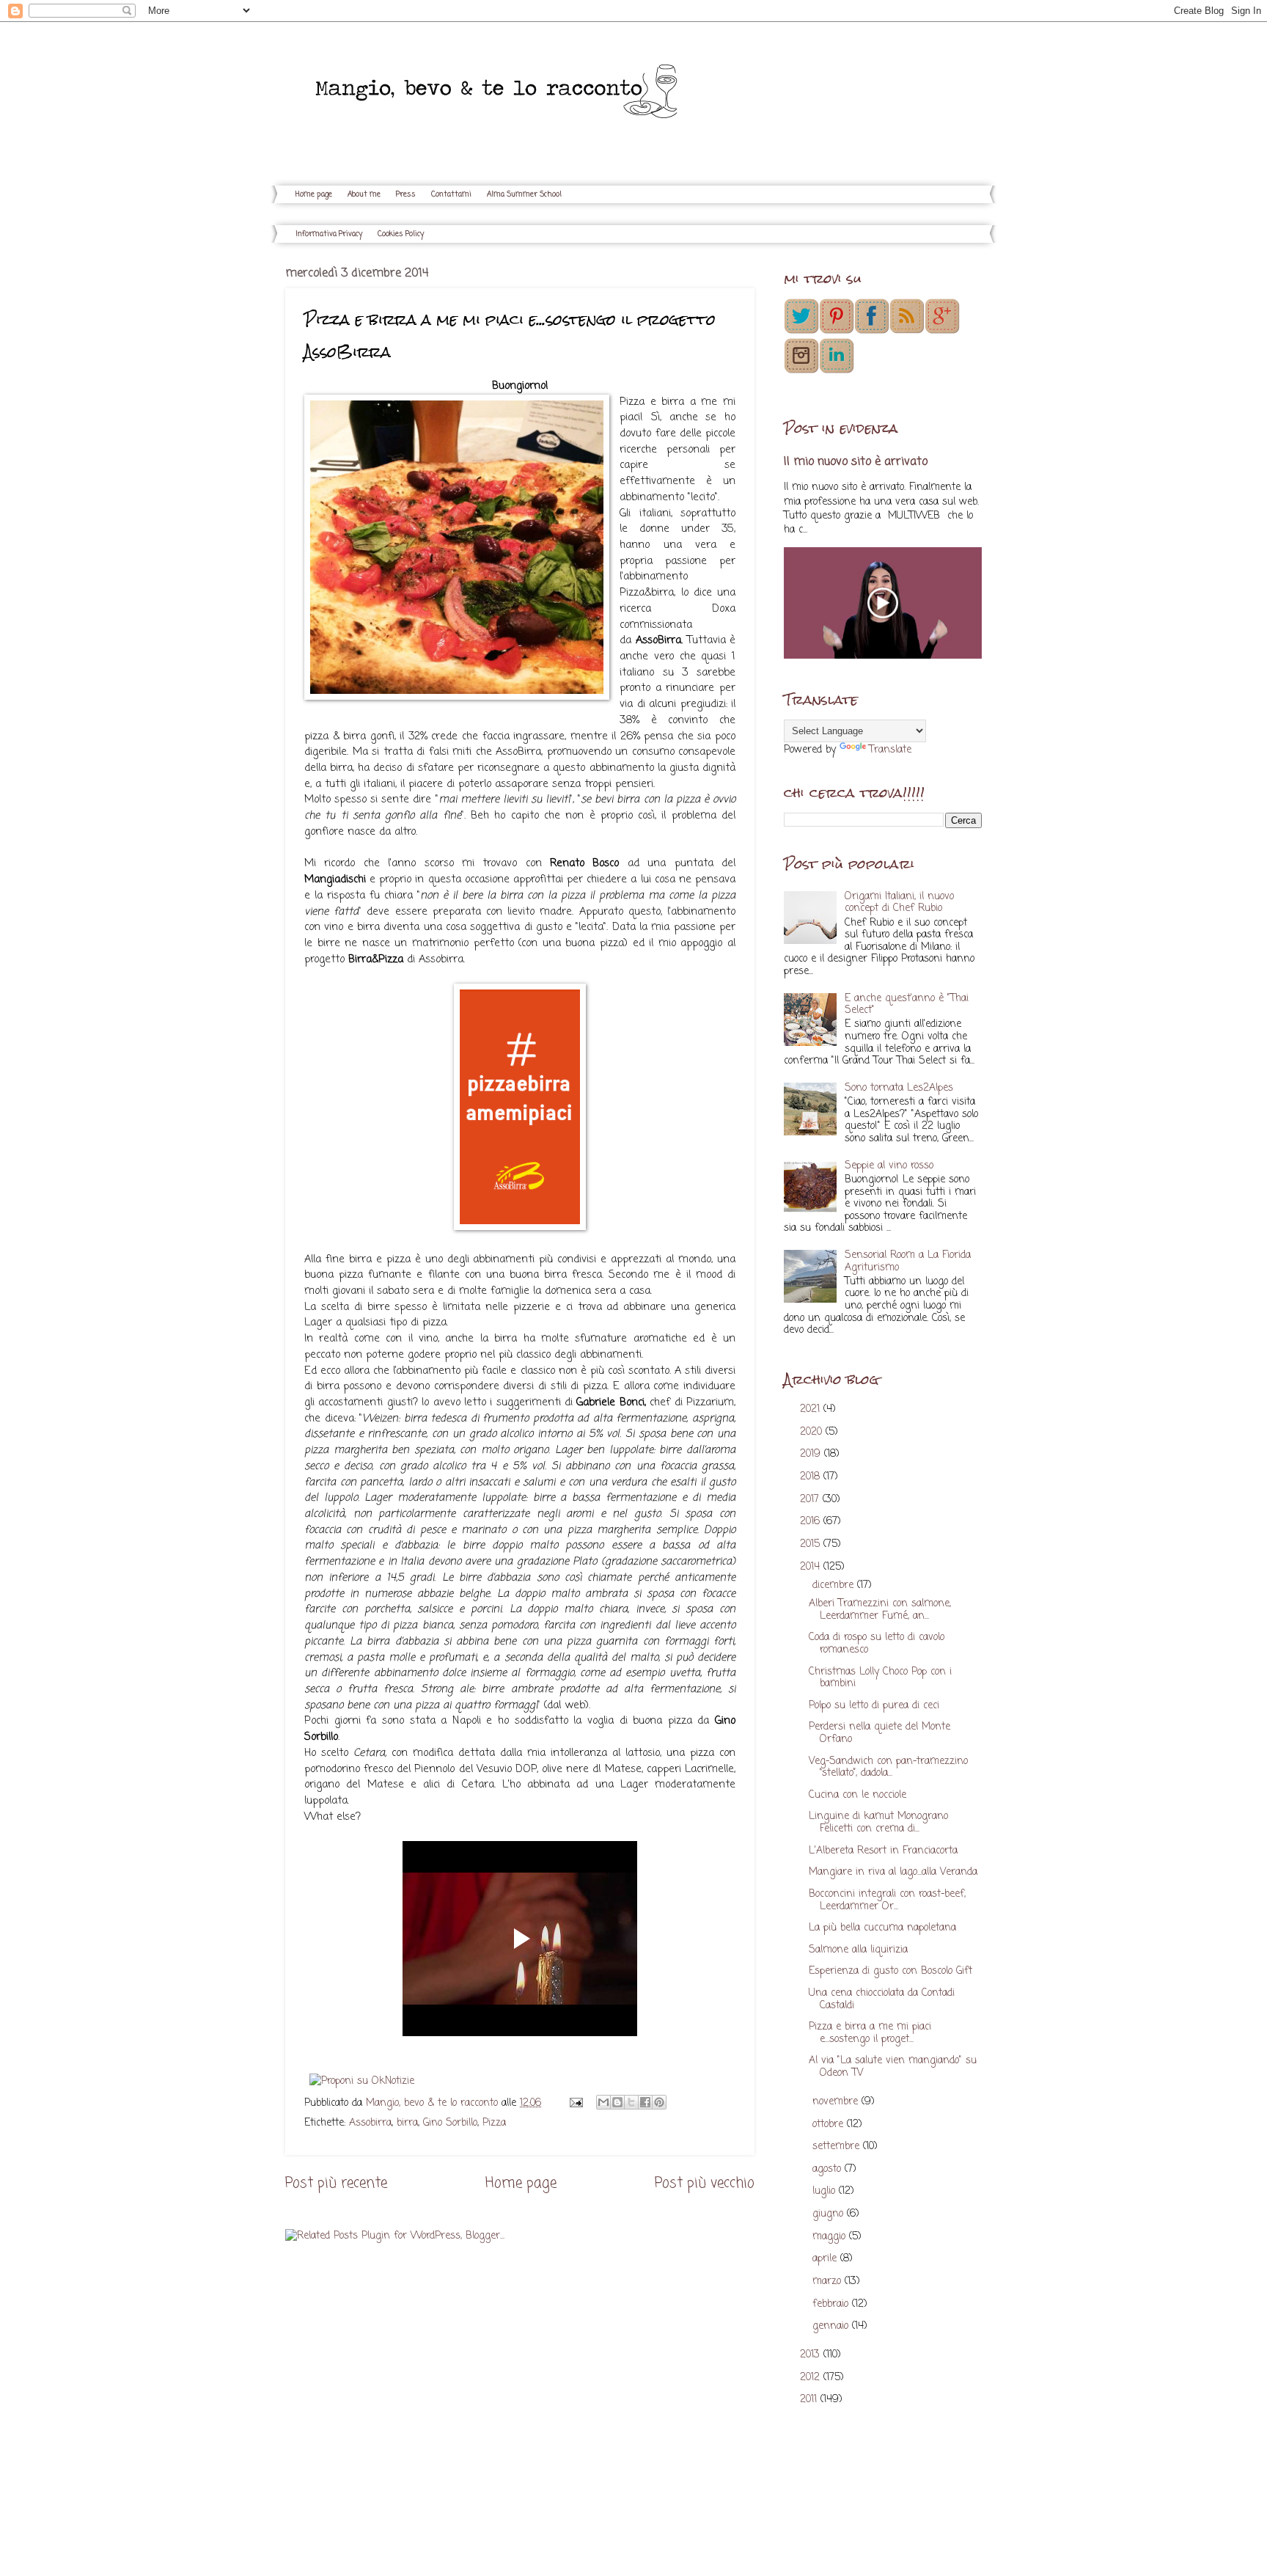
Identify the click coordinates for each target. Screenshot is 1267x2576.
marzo (829, 2282)
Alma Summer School (524, 195)
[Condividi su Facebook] (645, 2102)
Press (406, 195)
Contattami (451, 195)
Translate (890, 750)
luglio (826, 2191)
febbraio (832, 2304)
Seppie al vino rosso (889, 1166)
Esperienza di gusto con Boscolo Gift (890, 1971)
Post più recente (336, 2183)
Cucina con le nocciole (857, 1795)
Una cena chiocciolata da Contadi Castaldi (882, 1999)
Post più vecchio (705, 2183)
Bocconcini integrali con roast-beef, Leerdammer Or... (887, 1900)
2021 (812, 1409)
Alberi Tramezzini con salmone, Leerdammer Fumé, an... (880, 1610)
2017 (811, 1500)
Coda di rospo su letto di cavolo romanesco (877, 1644)
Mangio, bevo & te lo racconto (434, 2103)
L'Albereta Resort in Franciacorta (883, 1851)
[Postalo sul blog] (617, 2102)
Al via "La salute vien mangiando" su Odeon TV (893, 2067)
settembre (838, 2147)
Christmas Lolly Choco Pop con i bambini (880, 1678)
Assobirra (370, 2123)
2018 (812, 1477)
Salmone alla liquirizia (858, 1950)
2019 (812, 1454)
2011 (810, 2400)
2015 (812, 1544)
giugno (830, 2214)
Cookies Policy (401, 234)
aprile (826, 2259)
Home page (314, 195)
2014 (812, 1567)
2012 (812, 2378)
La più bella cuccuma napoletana (882, 1928)
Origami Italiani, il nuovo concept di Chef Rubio (899, 903)
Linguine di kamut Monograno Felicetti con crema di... (878, 1823)
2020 (813, 1432)
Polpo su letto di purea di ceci (874, 1706)
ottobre (830, 2125)
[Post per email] (576, 2103)
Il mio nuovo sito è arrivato (856, 462)
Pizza (494, 2123)
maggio (831, 2237)
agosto (829, 2169)
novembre (837, 2102)
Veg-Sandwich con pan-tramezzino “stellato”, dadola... (888, 1768)
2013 (812, 2355)
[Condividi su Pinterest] (659, 2102)
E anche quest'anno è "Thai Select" (907, 1005)
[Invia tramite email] (603, 2102)
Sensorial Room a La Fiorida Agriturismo (908, 1262)
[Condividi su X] (631, 2102)
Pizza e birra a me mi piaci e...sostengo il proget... (870, 2033)
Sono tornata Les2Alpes (899, 1088)
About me (364, 195)
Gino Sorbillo (450, 2123)
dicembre (835, 1585)
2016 (812, 1522)
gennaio (832, 2326)
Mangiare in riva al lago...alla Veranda (893, 1872)
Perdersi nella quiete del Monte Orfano (879, 1733)
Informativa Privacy (329, 234)
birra (407, 2123)
